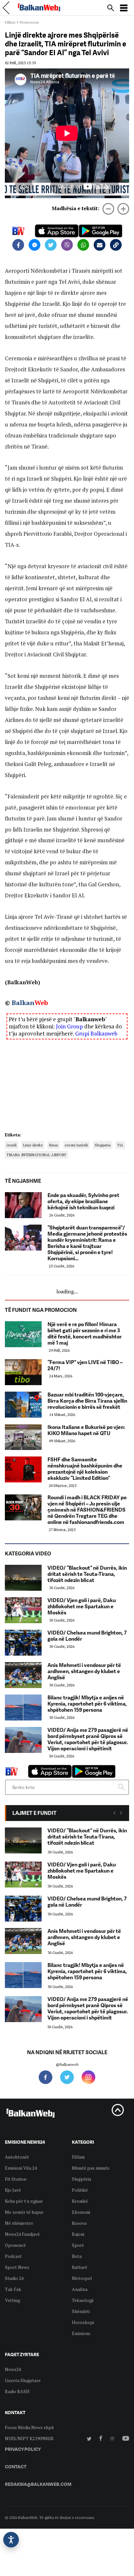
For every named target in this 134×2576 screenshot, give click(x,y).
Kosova (79, 2223)
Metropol (82, 2278)
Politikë (80, 2190)
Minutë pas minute (91, 2168)
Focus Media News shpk (29, 2427)
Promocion (29, 22)
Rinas (54, 1145)
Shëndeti (81, 2311)
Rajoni (78, 2234)
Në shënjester (19, 2223)
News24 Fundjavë (22, 2234)
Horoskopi (83, 2322)
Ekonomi (81, 2212)
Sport (78, 2245)
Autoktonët (17, 2157)
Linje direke (33, 1145)
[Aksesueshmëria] (11, 2540)
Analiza (80, 2289)
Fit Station (16, 2179)
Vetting (13, 2300)
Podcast (13, 2256)
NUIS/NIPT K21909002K (29, 2438)
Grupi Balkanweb (96, 1033)
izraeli (12, 1145)
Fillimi (10, 22)
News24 (13, 2369)
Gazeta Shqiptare (23, 2380)
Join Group (69, 1026)
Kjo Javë (13, 2190)
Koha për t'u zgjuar (24, 2201)
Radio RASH (17, 2391)
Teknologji (83, 2300)
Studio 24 (14, 2278)
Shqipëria (81, 2179)
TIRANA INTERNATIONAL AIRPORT (36, 1155)
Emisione (81, 2333)
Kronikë (80, 2201)
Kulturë (80, 2267)
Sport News (17, 2267)
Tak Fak (13, 2289)
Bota (77, 2256)
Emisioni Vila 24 (21, 2168)
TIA (120, 1145)
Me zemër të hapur (24, 2212)
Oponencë (15, 2245)
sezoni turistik (76, 1145)
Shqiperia (103, 1145)
